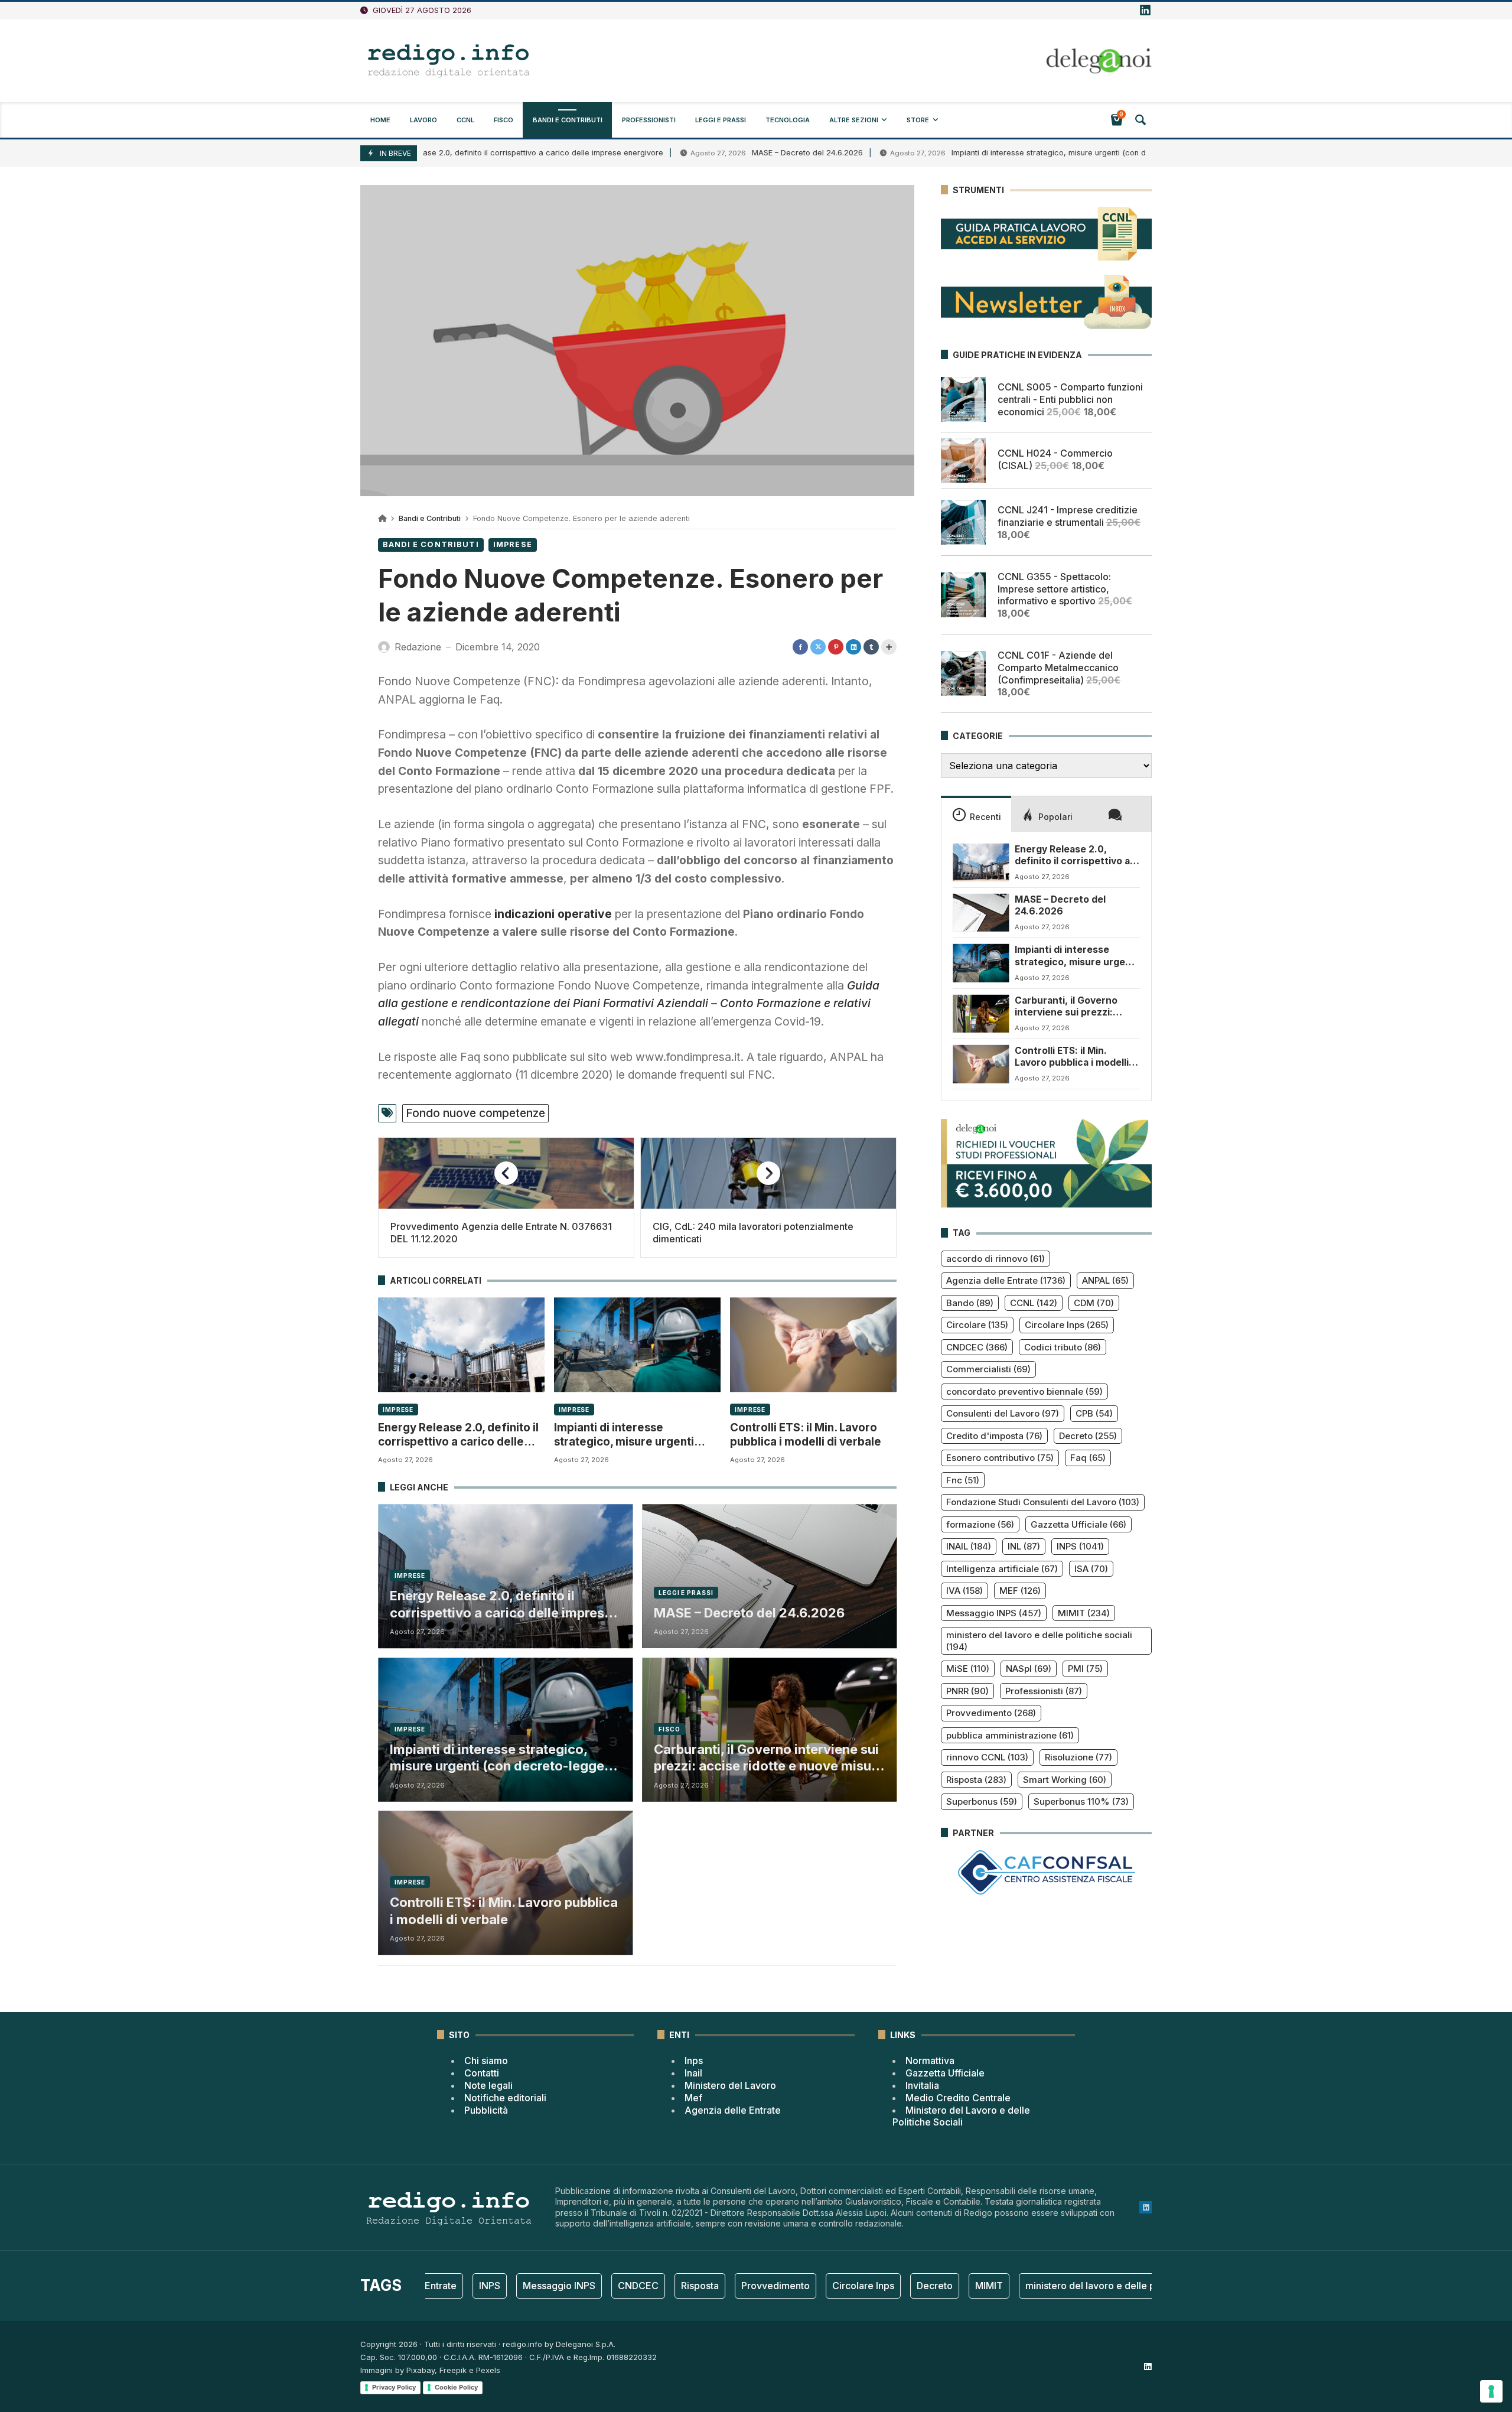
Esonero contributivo (1000, 1458)
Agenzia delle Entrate (1006, 1280)
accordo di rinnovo (995, 1259)
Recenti (985, 817)
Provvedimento (991, 1713)
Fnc (963, 1480)
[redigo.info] (449, 61)
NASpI (1029, 1669)
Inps (694, 2061)
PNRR (967, 1691)
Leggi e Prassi (686, 1593)
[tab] (976, 813)
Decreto (1088, 1436)
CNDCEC (977, 1347)
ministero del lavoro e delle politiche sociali (1039, 1641)
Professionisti (1044, 1691)
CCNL (1034, 1303)
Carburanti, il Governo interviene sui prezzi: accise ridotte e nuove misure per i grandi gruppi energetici (769, 1758)
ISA (1091, 1569)
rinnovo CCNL (987, 1757)
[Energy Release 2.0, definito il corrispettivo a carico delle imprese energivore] (461, 1345)
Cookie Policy (456, 2387)
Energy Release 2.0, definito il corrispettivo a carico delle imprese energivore (432, 153)
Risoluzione (1078, 1757)
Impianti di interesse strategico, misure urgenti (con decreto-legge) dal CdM (1001, 153)
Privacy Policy (394, 2387)
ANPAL (1105, 1280)
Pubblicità (486, 2110)
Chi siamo (486, 2061)
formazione (980, 1524)
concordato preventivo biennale (1024, 1391)
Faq (1088, 1458)
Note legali (488, 2085)
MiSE (968, 1669)
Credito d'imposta (994, 1436)
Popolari (1055, 817)
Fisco (669, 1729)
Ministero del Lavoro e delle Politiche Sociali (961, 2116)
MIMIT (1084, 1613)
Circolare (977, 1325)
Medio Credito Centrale (958, 2098)
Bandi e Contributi (430, 518)
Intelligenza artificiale (1002, 1569)
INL (1024, 1546)
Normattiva (930, 2061)
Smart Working (1065, 1780)
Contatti (482, 2073)
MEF (1020, 1591)
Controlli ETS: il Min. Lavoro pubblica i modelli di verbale (806, 1435)
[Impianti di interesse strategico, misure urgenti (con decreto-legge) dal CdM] (637, 1345)
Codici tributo (1063, 1347)
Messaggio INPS (994, 1613)
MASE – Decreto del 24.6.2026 (718, 153)
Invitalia (922, 2085)
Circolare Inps (1067, 1325)
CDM (1094, 1303)
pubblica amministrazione (1010, 1735)
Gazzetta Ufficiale (1078, 1524)
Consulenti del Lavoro (1003, 1413)
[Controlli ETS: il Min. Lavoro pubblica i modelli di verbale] (813, 1345)
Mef (693, 2098)
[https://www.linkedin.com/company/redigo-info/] (1145, 11)
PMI (1085, 1669)
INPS (1080, 1546)
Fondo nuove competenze (475, 1113)
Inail (693, 2073)
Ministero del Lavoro (730, 2085)
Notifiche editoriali (505, 2098)
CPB (1094, 1413)
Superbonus (982, 1801)
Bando (970, 1303)
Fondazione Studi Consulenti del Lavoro (1043, 1502)
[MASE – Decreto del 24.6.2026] (981, 913)
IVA (964, 1591)
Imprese (513, 544)
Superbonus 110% (1081, 1801)
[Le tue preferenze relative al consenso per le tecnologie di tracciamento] (1491, 2391)
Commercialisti (988, 1369)
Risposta (976, 1780)
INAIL (969, 1546)
